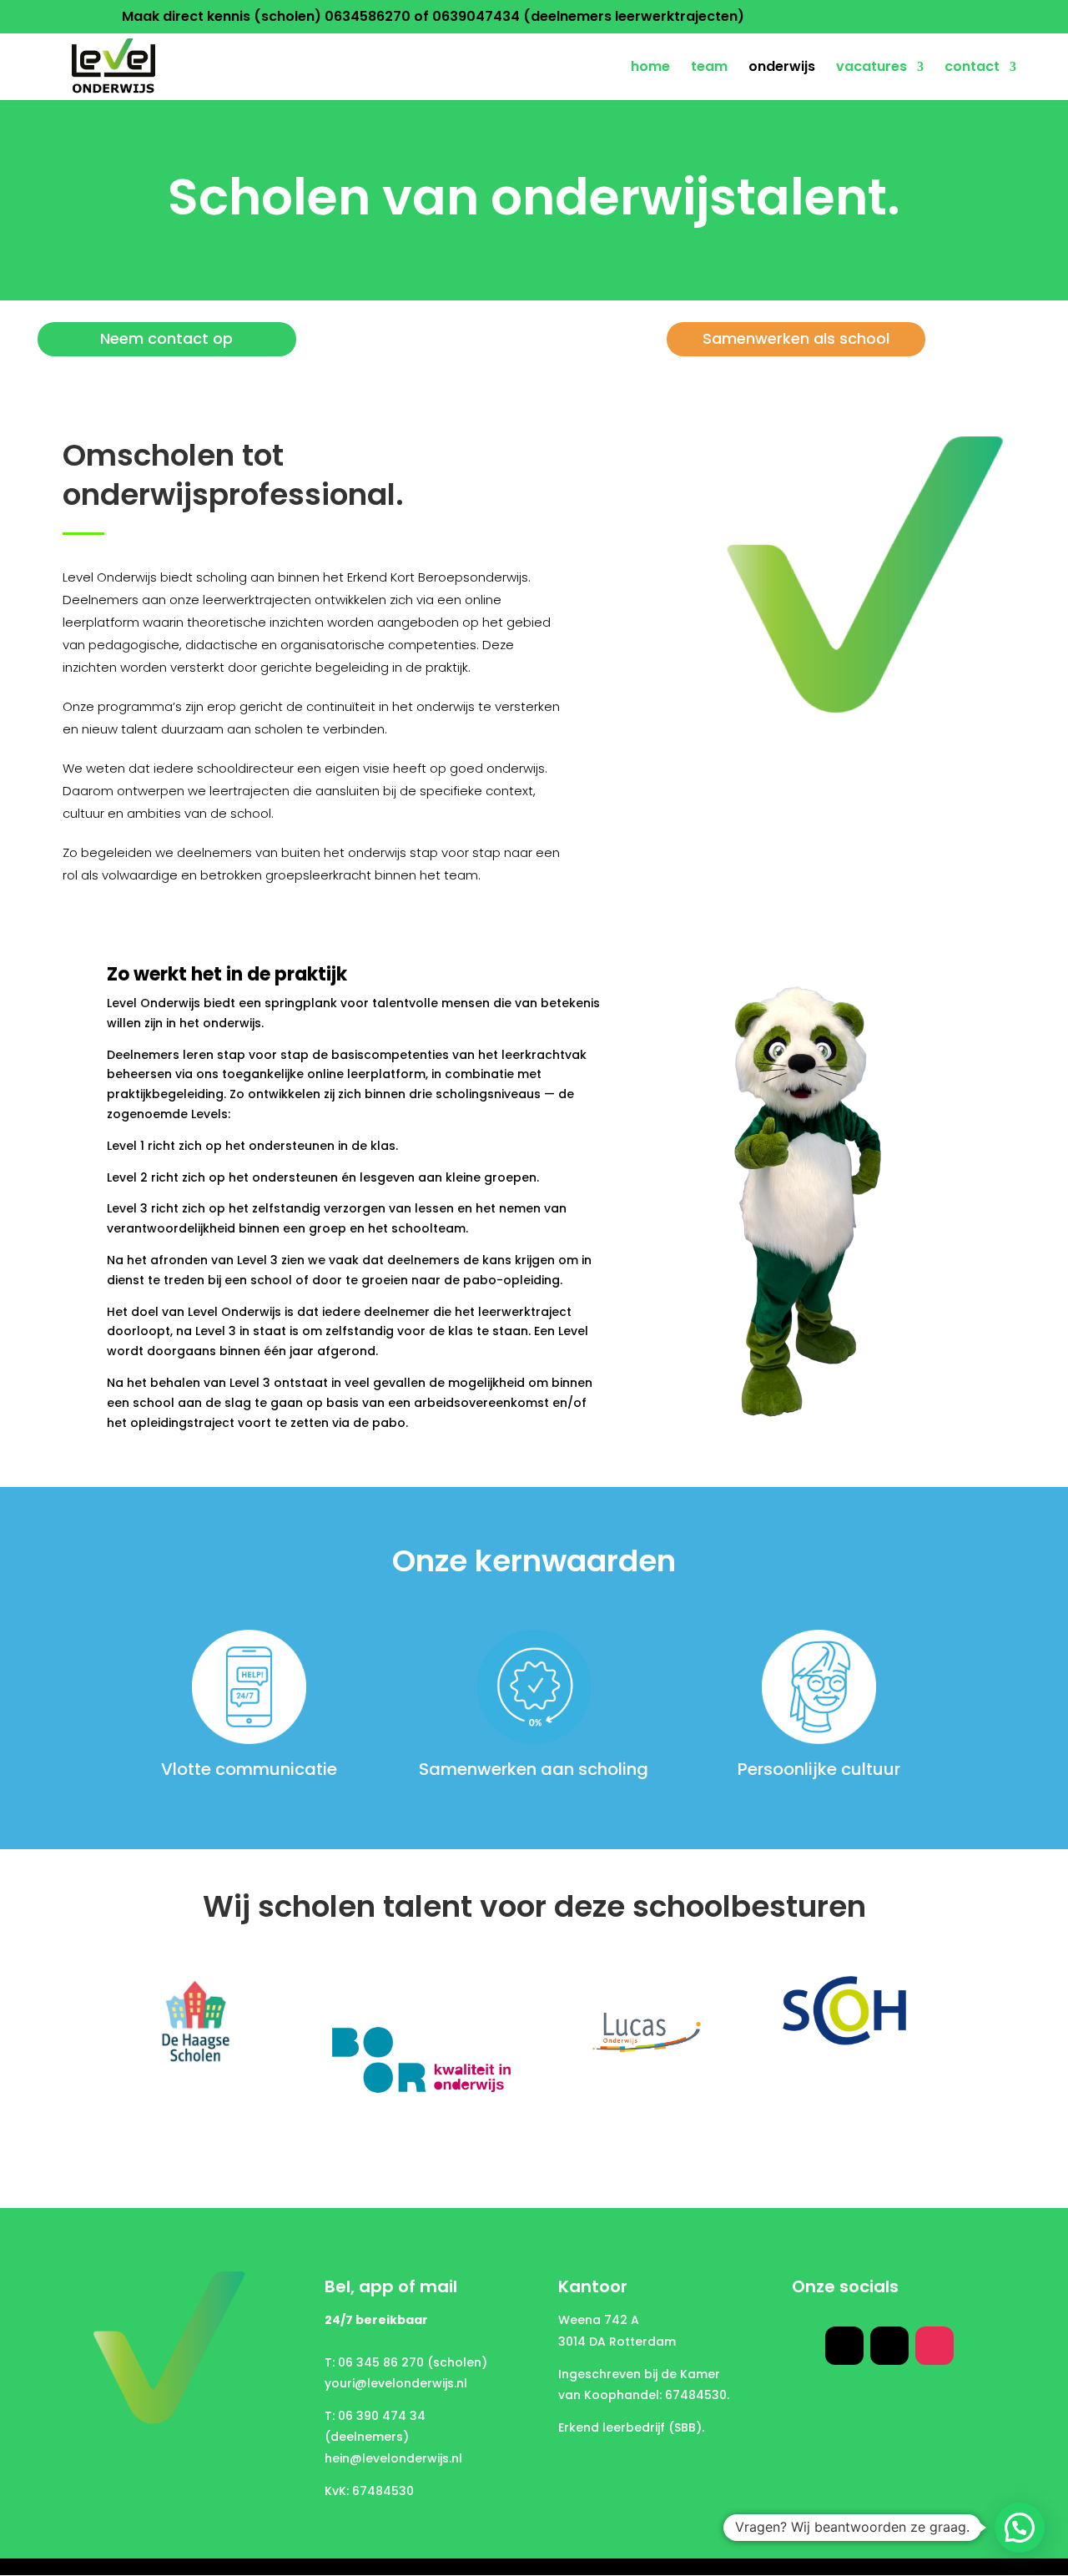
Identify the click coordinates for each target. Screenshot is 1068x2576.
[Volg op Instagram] (934, 2346)
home (650, 68)
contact (972, 68)
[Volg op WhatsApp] (844, 2346)
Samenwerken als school (796, 338)
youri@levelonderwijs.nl (396, 2383)
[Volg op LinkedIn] (889, 2346)
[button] (1020, 2528)
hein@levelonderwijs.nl (393, 2458)
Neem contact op (166, 338)
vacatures (872, 68)
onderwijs (782, 68)
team (709, 68)
